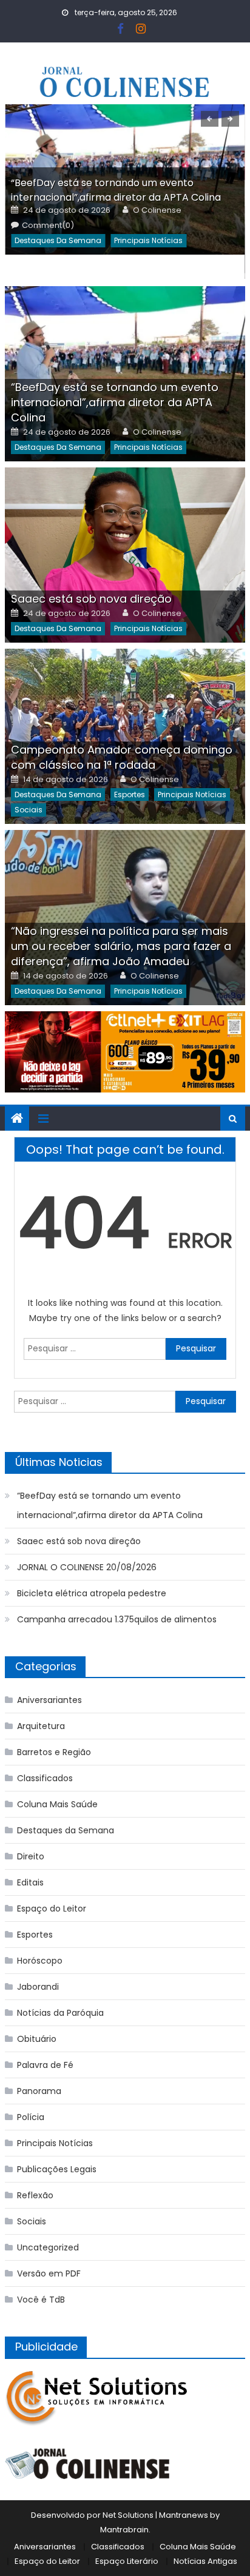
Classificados (45, 1778)
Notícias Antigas (205, 2561)
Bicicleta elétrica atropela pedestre (92, 1593)
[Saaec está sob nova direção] (125, 555)
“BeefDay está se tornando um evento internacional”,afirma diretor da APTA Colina (116, 190)
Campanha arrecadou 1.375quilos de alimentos (117, 1619)
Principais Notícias (148, 240)
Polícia (31, 2117)
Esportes (130, 795)
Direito (31, 1856)
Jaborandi (38, 1987)
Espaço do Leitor (52, 1909)
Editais (30, 1882)
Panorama (39, 2091)
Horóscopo (40, 1961)
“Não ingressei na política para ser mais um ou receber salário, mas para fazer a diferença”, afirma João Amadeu (121, 946)
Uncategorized (48, 2247)
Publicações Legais (57, 2169)
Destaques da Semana (58, 240)
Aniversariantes (49, 1700)
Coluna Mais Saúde (57, 1804)
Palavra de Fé (45, 2065)
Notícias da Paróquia (60, 2013)
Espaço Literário (127, 2561)
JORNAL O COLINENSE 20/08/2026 (87, 1567)
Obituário (37, 2039)
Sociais (29, 810)
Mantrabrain (124, 2530)
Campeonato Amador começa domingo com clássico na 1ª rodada (122, 757)
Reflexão (35, 2195)
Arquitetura (41, 1726)
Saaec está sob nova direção (91, 599)
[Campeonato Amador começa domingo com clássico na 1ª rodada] (125, 736)
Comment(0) (48, 226)
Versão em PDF (49, 2273)
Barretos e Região (54, 1752)
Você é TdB (41, 2300)
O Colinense (157, 210)
